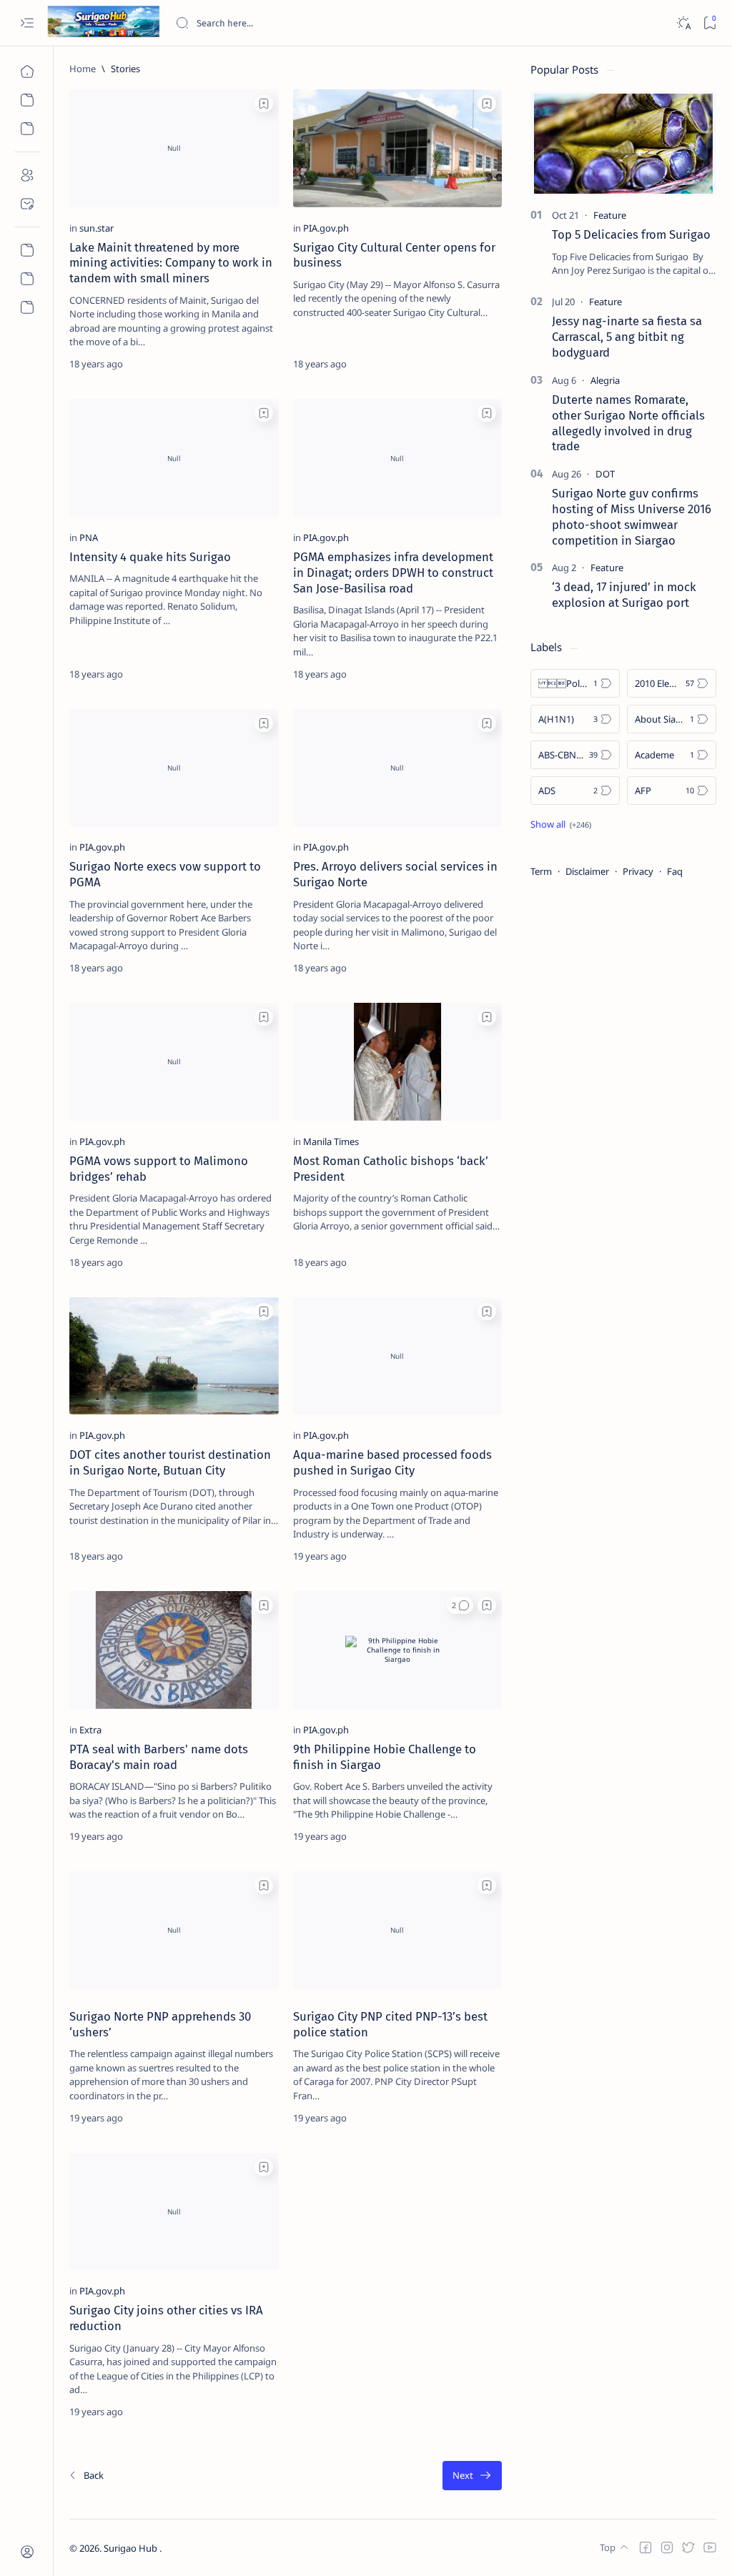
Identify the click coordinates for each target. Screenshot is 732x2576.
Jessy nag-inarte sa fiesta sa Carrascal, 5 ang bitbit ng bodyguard (627, 337)
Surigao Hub (132, 2548)
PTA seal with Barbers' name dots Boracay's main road (159, 1757)
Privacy (638, 871)
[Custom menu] (27, 250)
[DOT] (605, 474)
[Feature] (610, 215)
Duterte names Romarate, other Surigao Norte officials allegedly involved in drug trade (628, 423)
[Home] (27, 71)
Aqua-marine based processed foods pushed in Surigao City (392, 1462)
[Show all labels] (561, 824)
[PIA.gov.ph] (326, 228)
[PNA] (89, 538)
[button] (460, 1605)
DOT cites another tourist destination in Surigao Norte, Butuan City (170, 1462)
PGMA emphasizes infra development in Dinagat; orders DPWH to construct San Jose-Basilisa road (393, 573)
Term (541, 871)
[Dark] (683, 23)
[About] (27, 175)
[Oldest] (472, 2476)
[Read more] (256, 364)
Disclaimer (587, 871)
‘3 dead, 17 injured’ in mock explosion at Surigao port (624, 595)
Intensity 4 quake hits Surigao (150, 557)
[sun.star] (97, 228)
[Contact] (27, 204)
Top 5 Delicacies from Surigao (631, 234)
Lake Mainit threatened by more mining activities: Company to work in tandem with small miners (171, 263)
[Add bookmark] (264, 104)
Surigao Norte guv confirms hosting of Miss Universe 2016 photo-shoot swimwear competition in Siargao (632, 516)
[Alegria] (605, 380)
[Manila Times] (331, 1141)
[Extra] (90, 1730)
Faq (675, 871)
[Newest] (86, 2476)
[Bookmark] (709, 23)
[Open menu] (27, 23)
